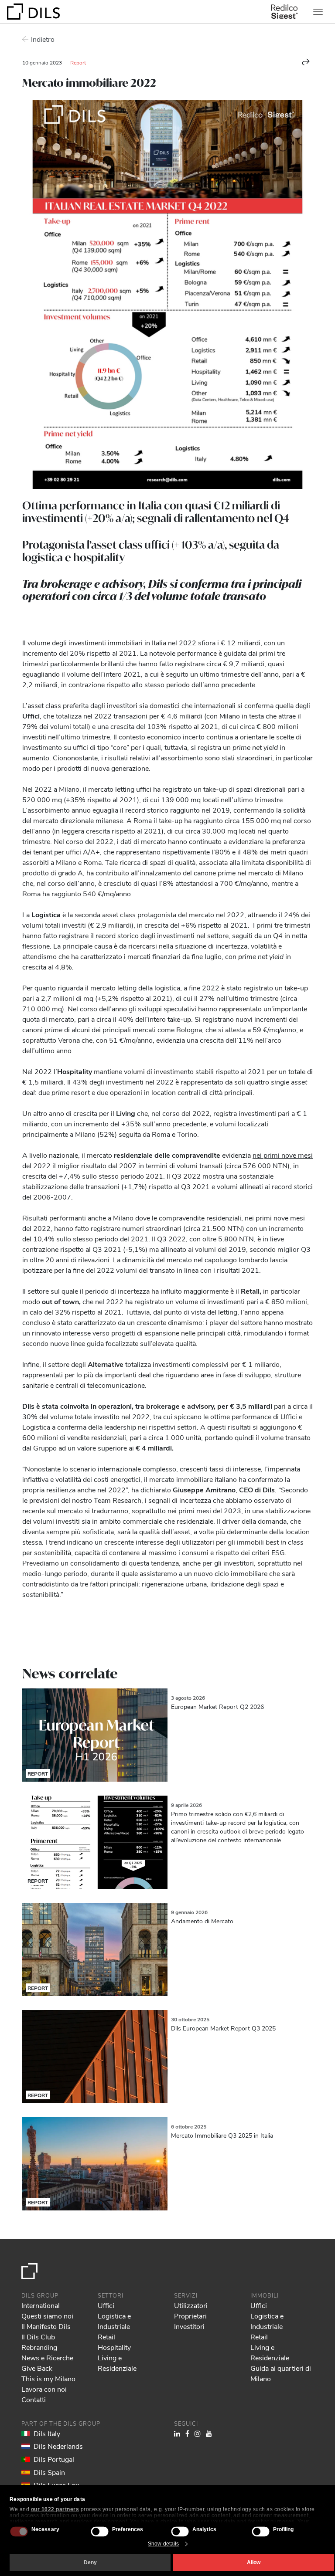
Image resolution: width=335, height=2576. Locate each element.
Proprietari (190, 2316)
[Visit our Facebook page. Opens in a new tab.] (187, 2433)
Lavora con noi (44, 2389)
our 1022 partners (55, 2509)
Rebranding (39, 2347)
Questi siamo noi (47, 2316)
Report (78, 62)
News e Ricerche (47, 2357)
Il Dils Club (38, 2337)
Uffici (106, 2305)
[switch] (99, 2531)
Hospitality (114, 2347)
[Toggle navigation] (318, 12)
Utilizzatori (191, 2305)
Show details (163, 2544)
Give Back (37, 2368)
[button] (306, 62)
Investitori (189, 2326)
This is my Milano (48, 2378)
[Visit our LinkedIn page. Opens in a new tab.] (177, 2433)
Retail (106, 2337)
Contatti (34, 2399)
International (41, 2305)
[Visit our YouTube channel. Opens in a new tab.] (209, 2433)
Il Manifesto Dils (46, 2326)
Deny (90, 2562)
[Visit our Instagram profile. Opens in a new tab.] (198, 2433)
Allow (254, 2562)
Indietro (43, 39)
